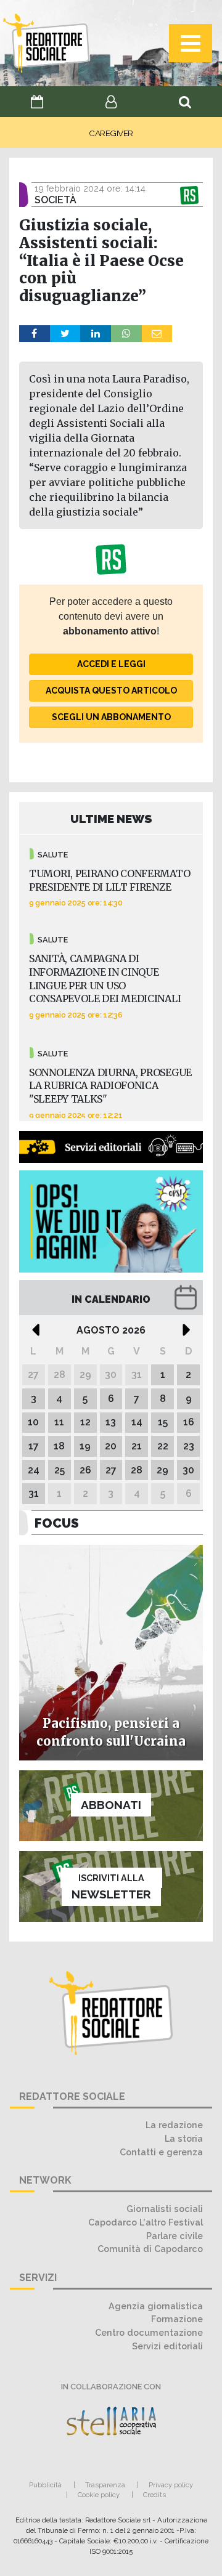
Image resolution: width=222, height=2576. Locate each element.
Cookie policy (99, 2495)
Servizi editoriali (167, 2346)
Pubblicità (45, 2485)
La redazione (174, 2125)
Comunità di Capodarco (150, 2249)
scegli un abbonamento (111, 717)
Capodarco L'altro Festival (146, 2222)
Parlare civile (175, 2236)
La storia (184, 2138)
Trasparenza (105, 2485)
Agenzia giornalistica (156, 2306)
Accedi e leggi (111, 664)
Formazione (177, 2319)
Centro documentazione (149, 2332)
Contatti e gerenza (161, 2152)
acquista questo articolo (111, 691)
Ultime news (111, 819)
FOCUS (57, 1523)
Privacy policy (171, 2485)
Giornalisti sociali (165, 2209)
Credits (154, 2495)
